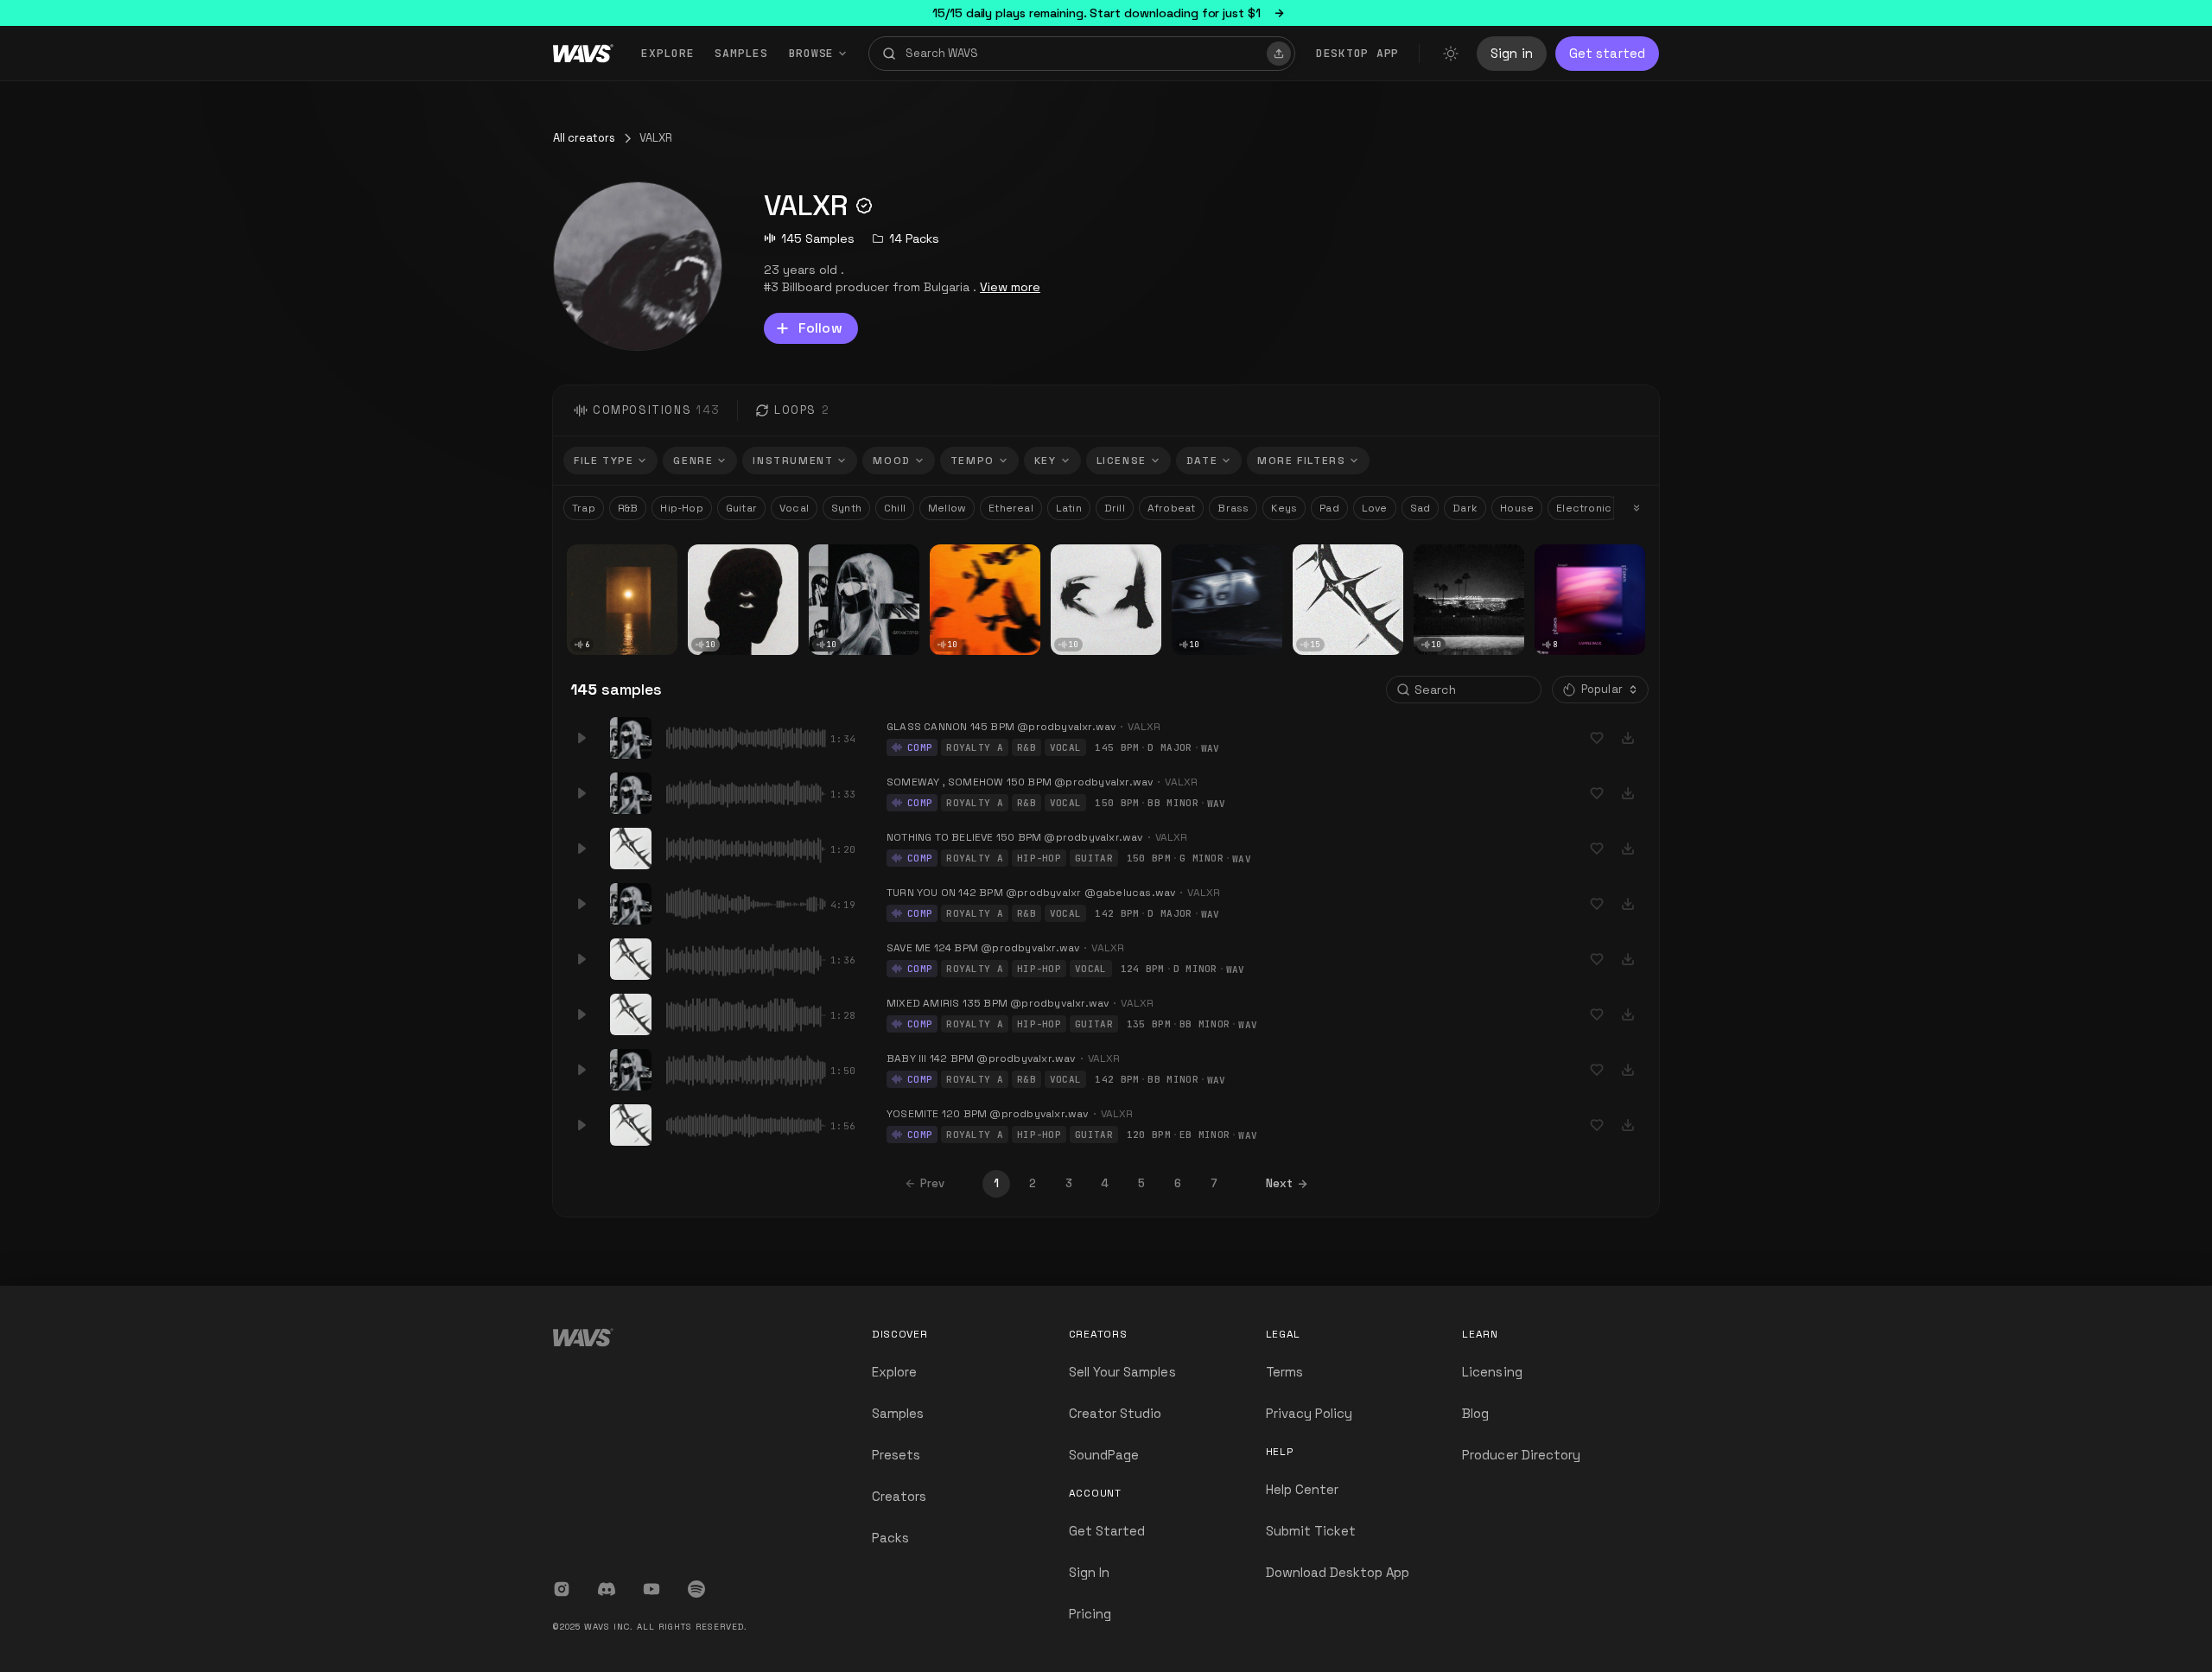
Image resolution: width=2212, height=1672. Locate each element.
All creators (584, 138)
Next (1279, 1183)
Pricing (1090, 1614)
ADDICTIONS (1211, 556)
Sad (1421, 508)
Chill (895, 508)
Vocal (794, 508)
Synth (846, 508)
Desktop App (1357, 53)
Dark (1465, 508)
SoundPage (1104, 1455)
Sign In (1089, 1572)
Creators (899, 1496)
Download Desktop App (1338, 1572)
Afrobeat (1172, 508)
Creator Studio (1116, 1413)
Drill (1115, 508)
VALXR (588, 569)
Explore (667, 53)
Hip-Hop (681, 508)
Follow (820, 328)
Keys (1284, 508)
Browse (812, 53)
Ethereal (1011, 508)
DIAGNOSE (601, 556)
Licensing (1492, 1372)
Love (1375, 508)
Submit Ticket (1311, 1531)
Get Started (1107, 1531)
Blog (1475, 1413)
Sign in (1512, 53)
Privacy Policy (1309, 1413)
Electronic (1584, 508)
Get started (1607, 53)
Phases (1560, 556)
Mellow (947, 508)
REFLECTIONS (972, 556)
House (1517, 508)
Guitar (741, 508)
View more (1010, 287)
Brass (1233, 508)
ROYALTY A (975, 747)
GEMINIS (1079, 556)
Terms (1284, 1372)
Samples (741, 53)
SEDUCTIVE (844, 556)
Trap (584, 508)
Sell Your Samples (1122, 1372)
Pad (1329, 508)
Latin (1069, 508)
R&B (628, 508)
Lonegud (1564, 570)
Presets (896, 1455)
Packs (890, 1538)
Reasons (1443, 556)
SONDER (716, 556)
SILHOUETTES (1335, 556)
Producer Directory (1521, 1455)
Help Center (1303, 1489)
